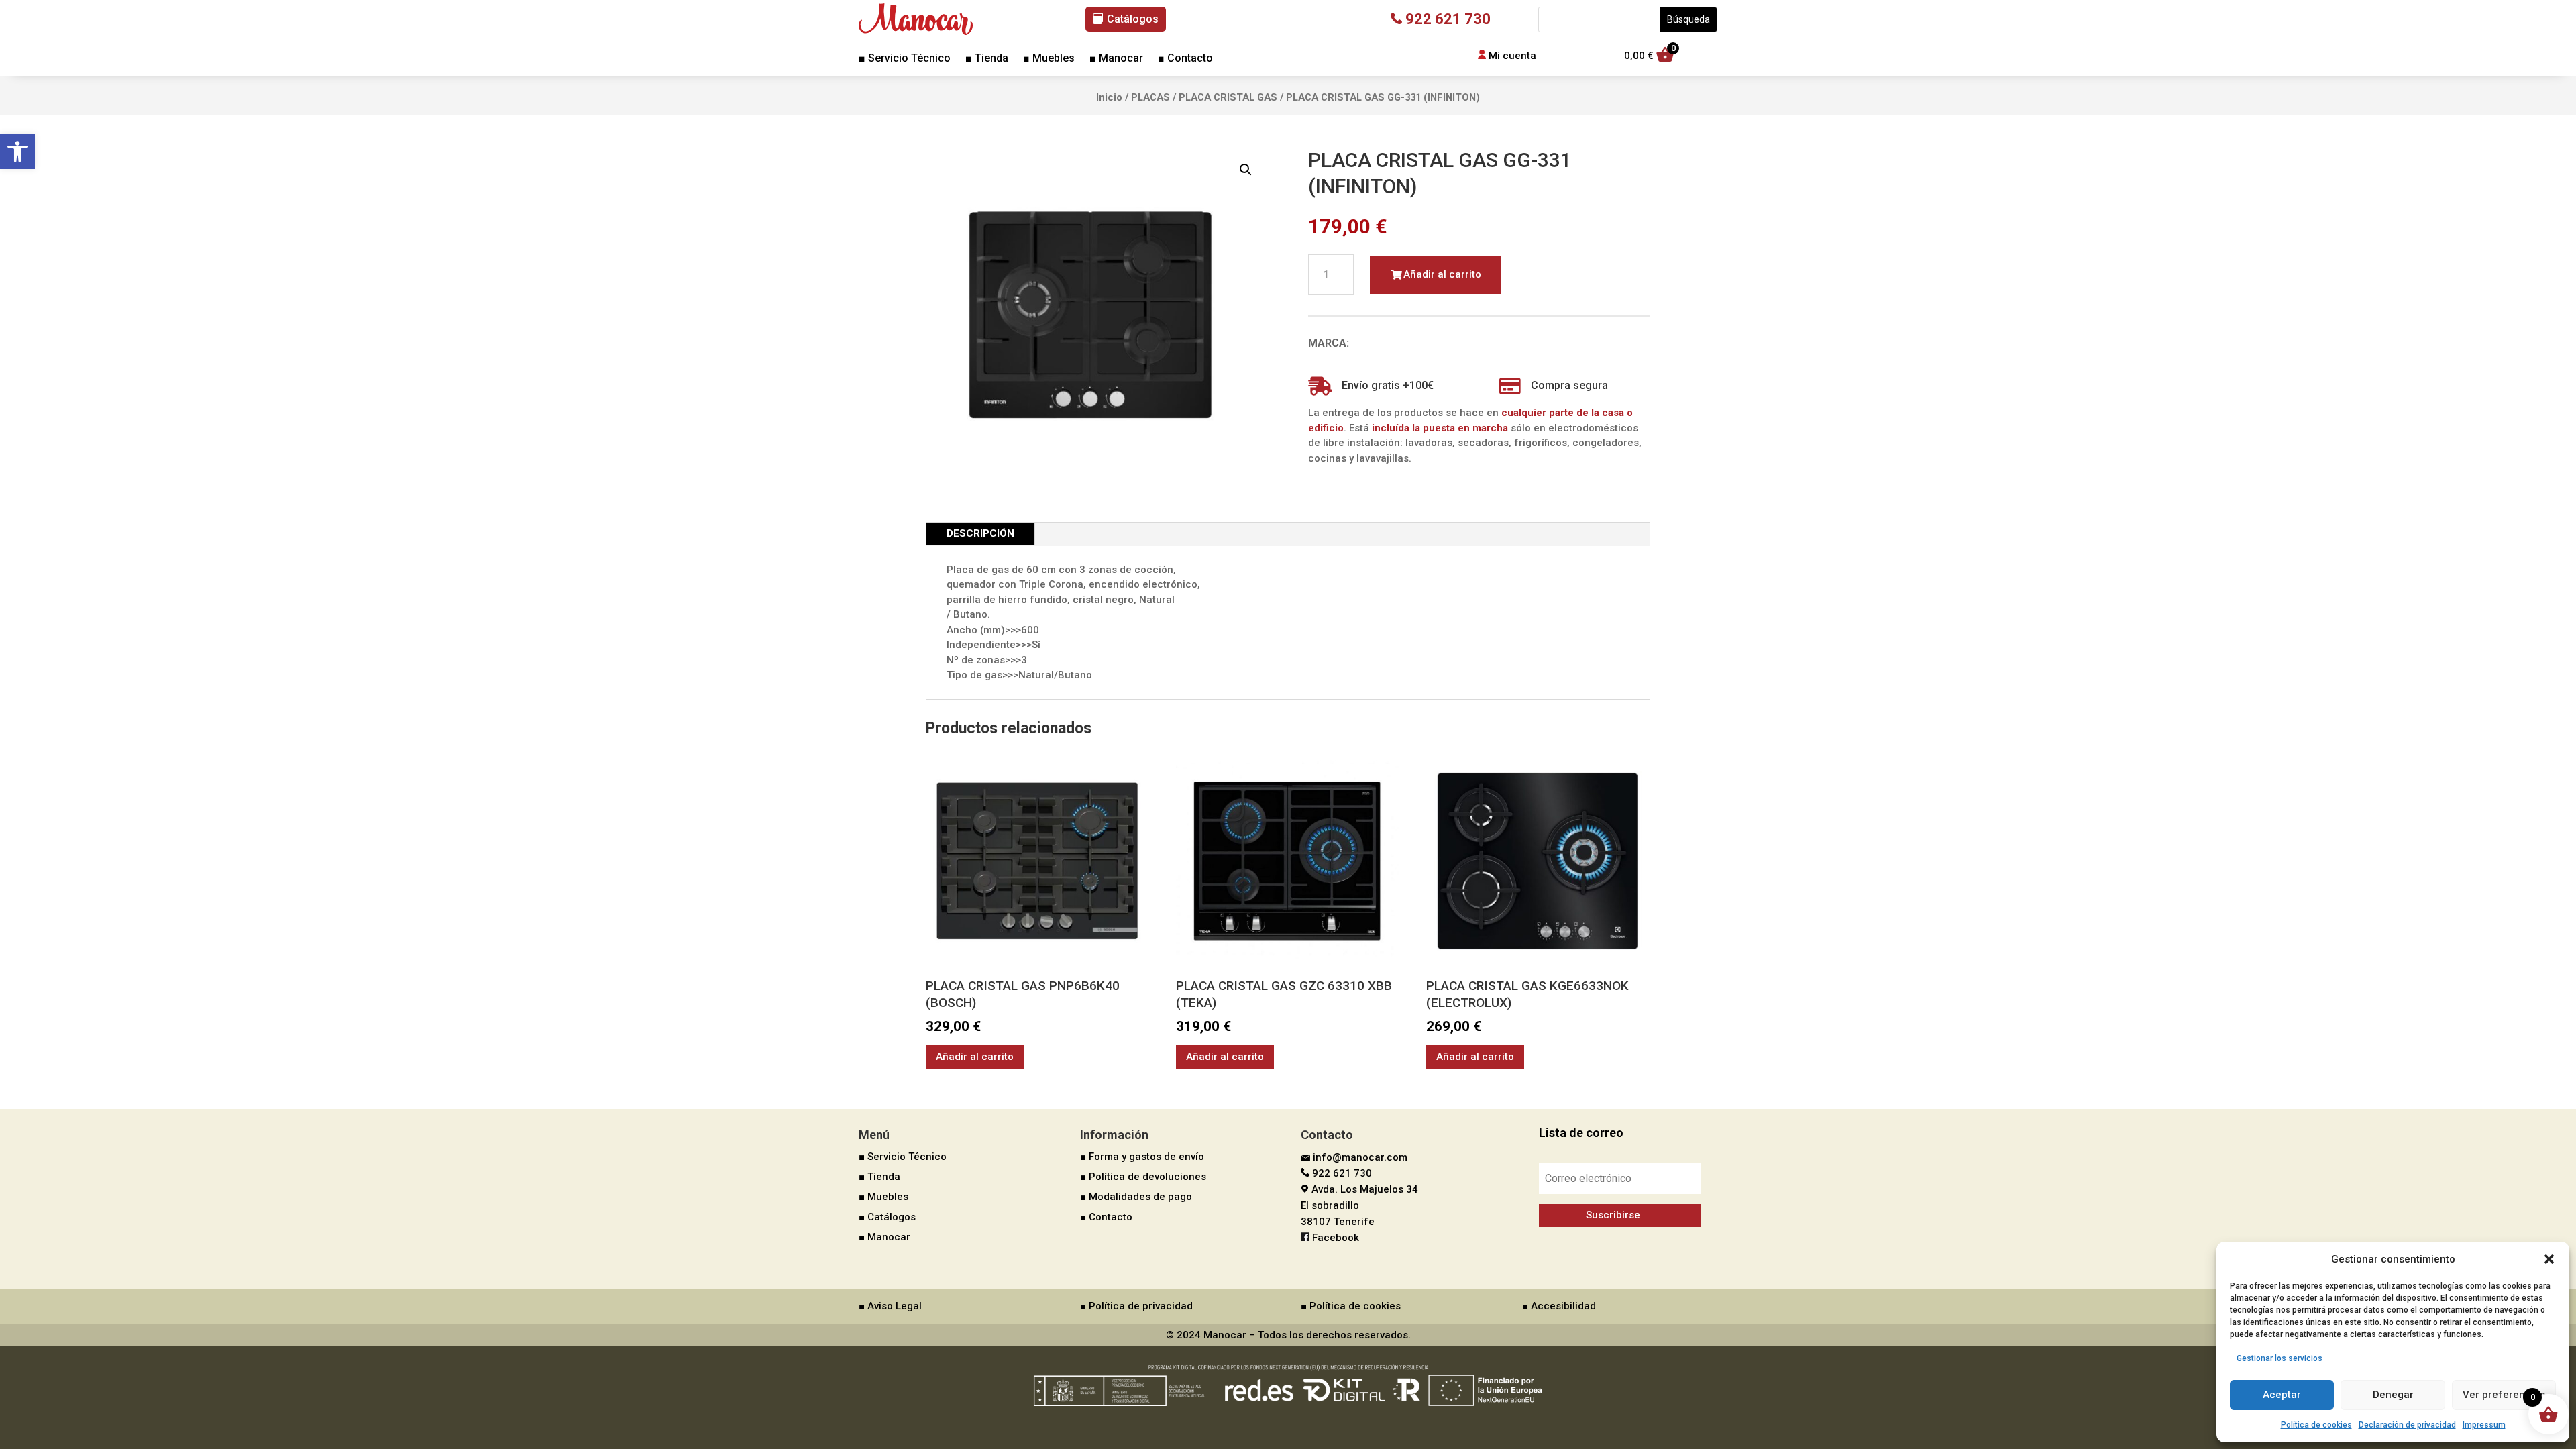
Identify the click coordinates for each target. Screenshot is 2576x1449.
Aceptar (2282, 1395)
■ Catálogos (887, 1217)
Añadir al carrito (1442, 274)
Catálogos (1133, 19)
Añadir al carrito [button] (975, 1057)
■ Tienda (987, 59)
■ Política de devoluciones (1143, 1177)
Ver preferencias (2504, 1395)
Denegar (2393, 1395)
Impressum (2484, 1425)
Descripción (980, 533)
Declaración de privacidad (2407, 1425)
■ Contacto (1185, 59)
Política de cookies (2316, 1425)
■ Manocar (1116, 59)
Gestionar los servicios (2279, 1358)
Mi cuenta (1512, 56)
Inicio (1109, 97)
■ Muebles (1049, 59)
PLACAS (1150, 97)
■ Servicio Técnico (905, 59)
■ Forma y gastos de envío (1142, 1157)
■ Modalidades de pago (1136, 1197)
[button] (17, 152)
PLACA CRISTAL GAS (1228, 97)
